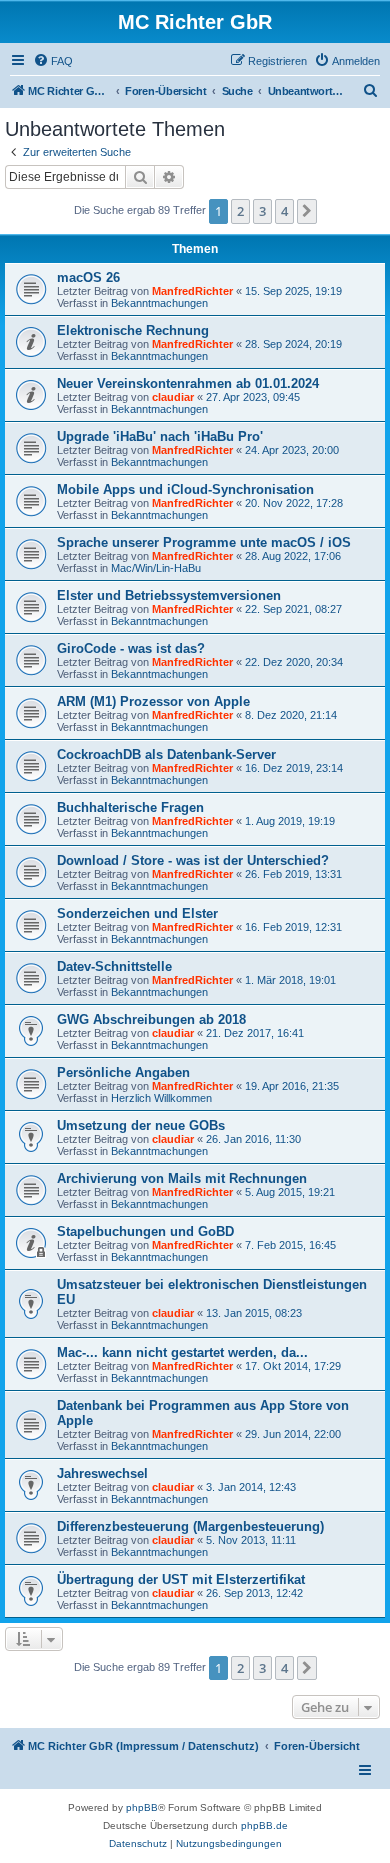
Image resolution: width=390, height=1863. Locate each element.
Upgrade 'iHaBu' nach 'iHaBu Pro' (160, 436)
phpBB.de (264, 1825)
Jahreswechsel (102, 1473)
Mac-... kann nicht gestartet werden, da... (182, 1352)
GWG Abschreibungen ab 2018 (151, 1019)
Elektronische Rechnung (133, 330)
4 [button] (284, 211)
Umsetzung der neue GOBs (141, 1125)
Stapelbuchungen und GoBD (145, 1231)
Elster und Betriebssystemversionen (169, 595)
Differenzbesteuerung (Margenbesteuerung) (190, 1526)
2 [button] (240, 211)
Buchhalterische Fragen (130, 807)
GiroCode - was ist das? (131, 648)
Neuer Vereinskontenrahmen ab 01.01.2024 (188, 383)
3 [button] (262, 211)
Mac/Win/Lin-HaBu (156, 568)
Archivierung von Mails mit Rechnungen (182, 1178)
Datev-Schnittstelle (114, 966)
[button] (307, 211)
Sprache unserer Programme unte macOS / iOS (204, 542)
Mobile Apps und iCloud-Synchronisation (185, 489)
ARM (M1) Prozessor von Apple (153, 701)
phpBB (142, 1807)
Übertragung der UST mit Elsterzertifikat (181, 1579)
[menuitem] (53, 61)
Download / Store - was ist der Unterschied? (193, 860)
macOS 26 (88, 277)
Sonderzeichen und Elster (137, 913)
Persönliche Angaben (123, 1072)
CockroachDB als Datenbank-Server (166, 754)
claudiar (173, 397)
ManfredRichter (192, 291)
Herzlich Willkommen (161, 1098)
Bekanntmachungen (159, 303)
